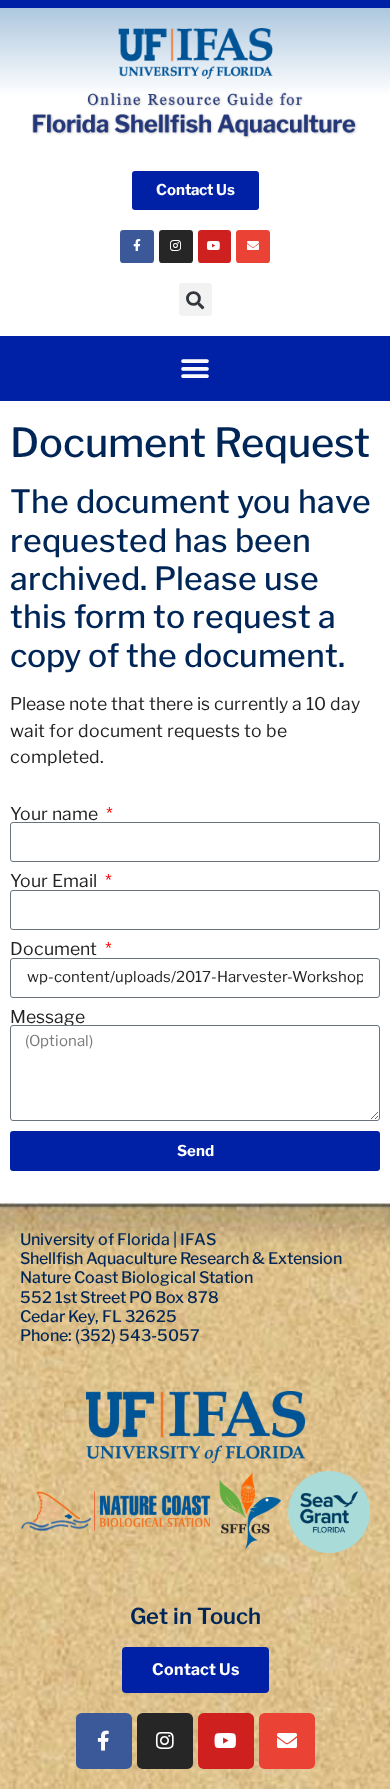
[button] (195, 299)
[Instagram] (176, 247)
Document (55, 949)
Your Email (55, 881)
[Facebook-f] (104, 1741)
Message (47, 1017)
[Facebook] (137, 247)
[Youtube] (215, 247)
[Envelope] (253, 247)
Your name (56, 814)
